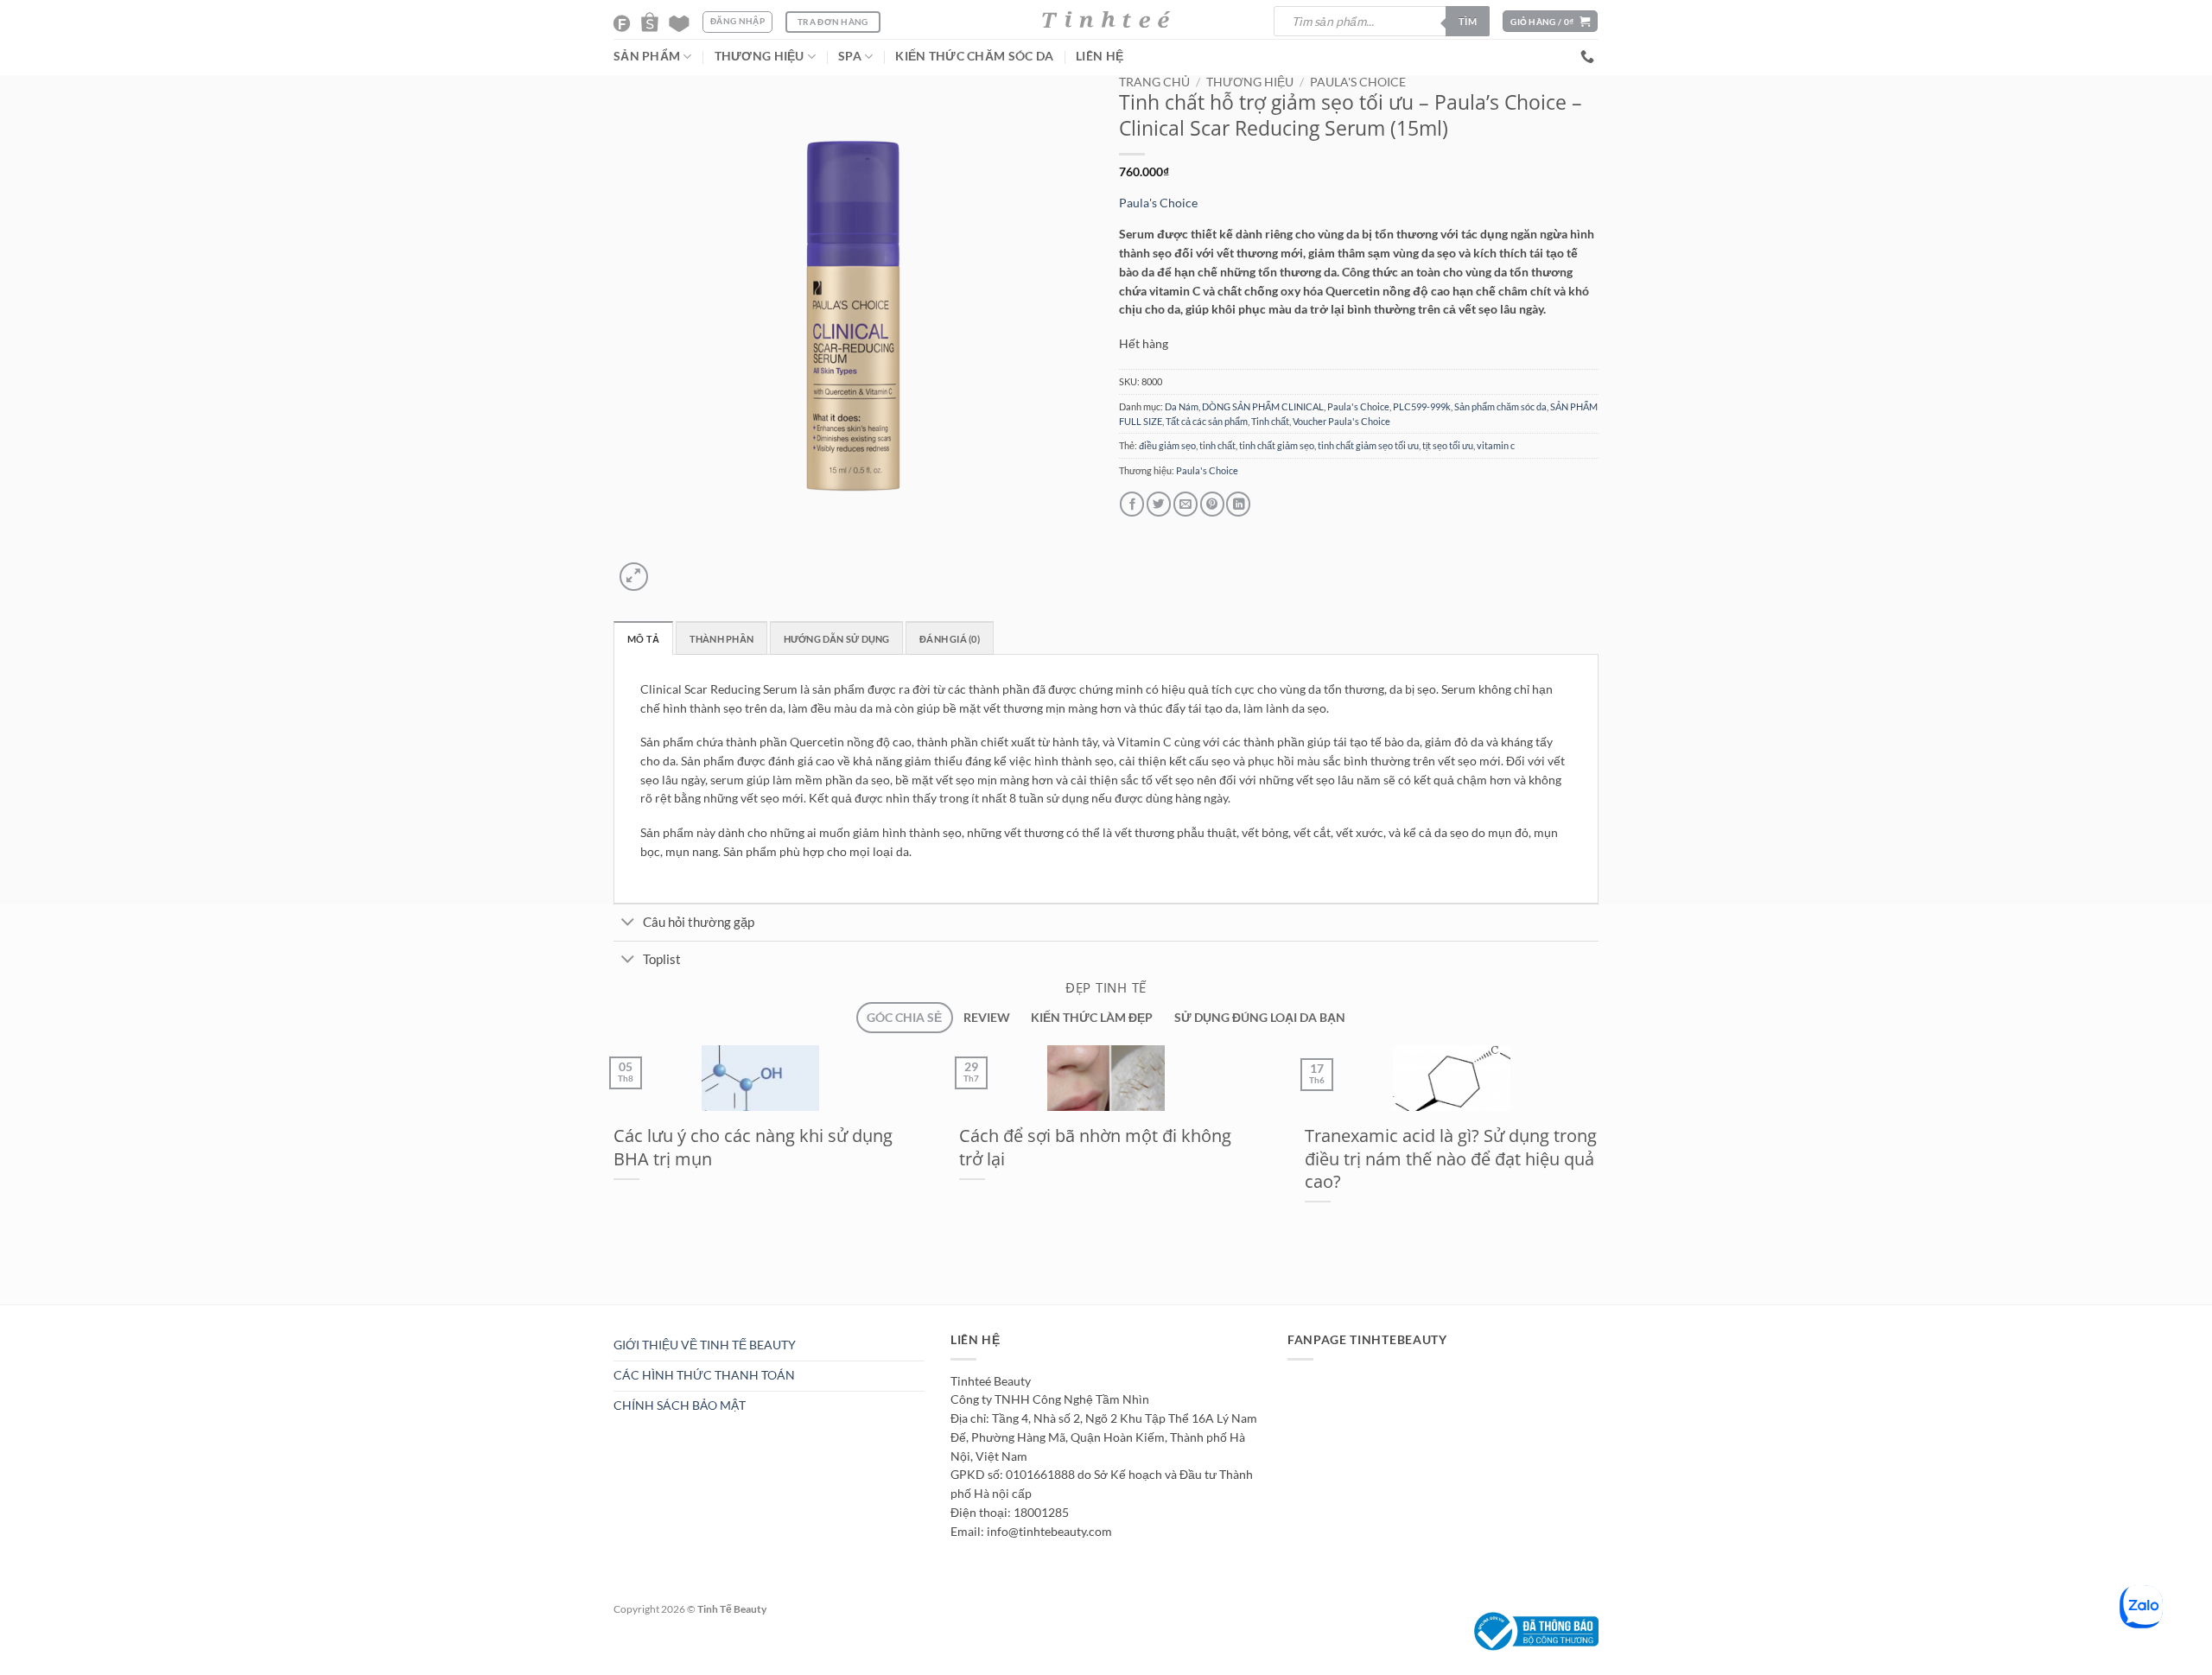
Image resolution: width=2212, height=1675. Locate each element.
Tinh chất (1270, 421)
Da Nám (1182, 406)
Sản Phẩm (647, 56)
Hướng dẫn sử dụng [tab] (837, 639)
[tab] (904, 1018)
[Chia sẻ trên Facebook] (1132, 504)
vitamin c (1496, 445)
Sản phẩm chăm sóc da (1500, 406)
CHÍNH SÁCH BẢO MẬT (680, 1405)
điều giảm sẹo (1167, 445)
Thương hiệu (1250, 82)
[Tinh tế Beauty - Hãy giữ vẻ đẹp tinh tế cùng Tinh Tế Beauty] (1106, 19)
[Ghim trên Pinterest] (1212, 504)
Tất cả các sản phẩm (1207, 421)
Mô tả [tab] (643, 639)
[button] (1550, 21)
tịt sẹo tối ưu (1448, 445)
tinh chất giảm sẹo (1277, 445)
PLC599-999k (1422, 406)
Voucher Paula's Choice (1341, 421)
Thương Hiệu (760, 56)
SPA (850, 56)
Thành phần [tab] (721, 639)
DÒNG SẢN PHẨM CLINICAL (1263, 406)
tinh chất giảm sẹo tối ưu (1368, 445)
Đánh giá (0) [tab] (950, 639)
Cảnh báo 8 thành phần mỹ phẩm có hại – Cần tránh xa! (1451, 1147)
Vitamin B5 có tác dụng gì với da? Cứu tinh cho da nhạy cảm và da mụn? (1091, 1158)
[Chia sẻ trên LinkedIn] (1238, 504)
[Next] (669, 569)
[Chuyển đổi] (628, 923)
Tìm (1468, 21)
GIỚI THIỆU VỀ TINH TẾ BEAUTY (705, 1345)
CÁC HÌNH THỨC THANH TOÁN (704, 1375)
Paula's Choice (1358, 82)
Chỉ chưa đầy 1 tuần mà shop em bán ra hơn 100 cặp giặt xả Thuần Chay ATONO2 (747, 1158)
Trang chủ (1154, 82)
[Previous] (602, 1313)
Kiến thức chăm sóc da (974, 56)
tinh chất (1217, 445)
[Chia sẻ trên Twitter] (1159, 504)
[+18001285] (1589, 57)
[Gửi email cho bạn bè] (1185, 504)
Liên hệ (1100, 56)
